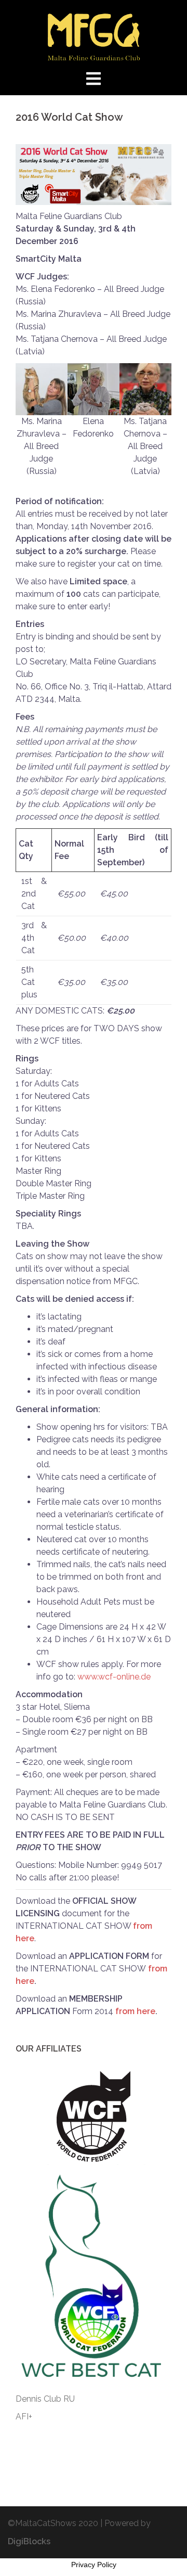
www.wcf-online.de (114, 1677)
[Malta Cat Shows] (94, 36)
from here (135, 2011)
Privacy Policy (94, 2565)
